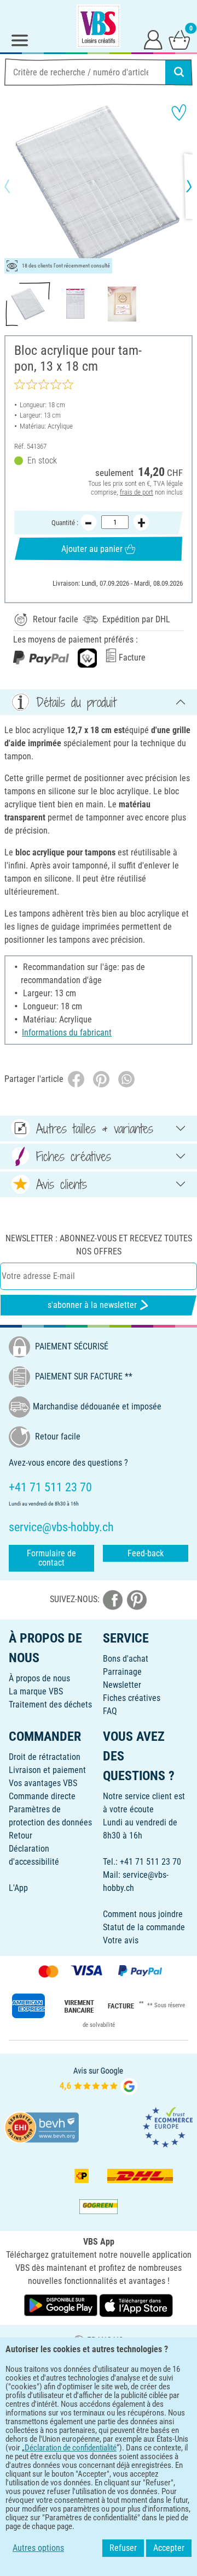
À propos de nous (39, 1678)
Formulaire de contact (51, 1558)
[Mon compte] (153, 39)
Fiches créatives (132, 1698)
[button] (16, 186)
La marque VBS (36, 1691)
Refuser (123, 2548)
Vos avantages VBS (43, 1783)
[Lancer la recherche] (179, 72)
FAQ (110, 1711)
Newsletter (122, 1685)
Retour (21, 1836)
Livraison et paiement (47, 1770)
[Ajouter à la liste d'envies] (179, 112)
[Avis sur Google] (99, 2080)
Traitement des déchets (50, 1705)
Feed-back (146, 1553)
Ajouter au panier (92, 549)
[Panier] (179, 39)
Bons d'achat (126, 1659)
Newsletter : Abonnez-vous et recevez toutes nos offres (99, 1245)
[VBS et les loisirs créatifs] (99, 26)
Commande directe (42, 1796)
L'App (18, 1888)
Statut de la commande (144, 1927)
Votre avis (121, 1940)
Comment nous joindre (143, 1914)
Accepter (169, 2548)
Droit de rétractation (45, 1757)
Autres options (38, 2548)
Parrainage (122, 1672)
